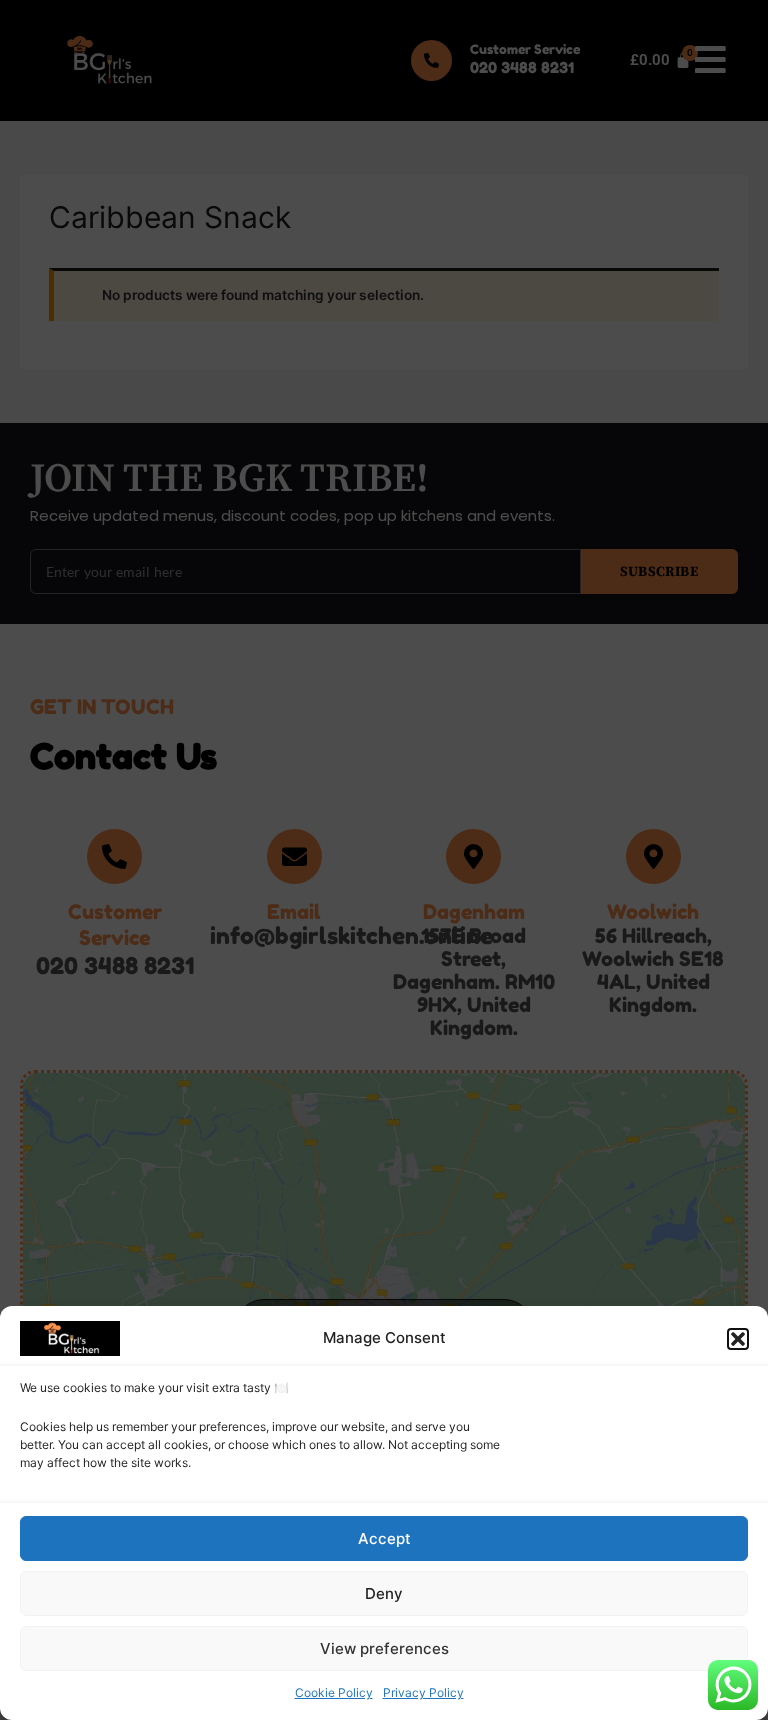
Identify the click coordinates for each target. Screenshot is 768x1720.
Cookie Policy (334, 1692)
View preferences (384, 1648)
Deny (384, 1593)
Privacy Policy (423, 1692)
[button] (738, 1339)
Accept (384, 1538)
